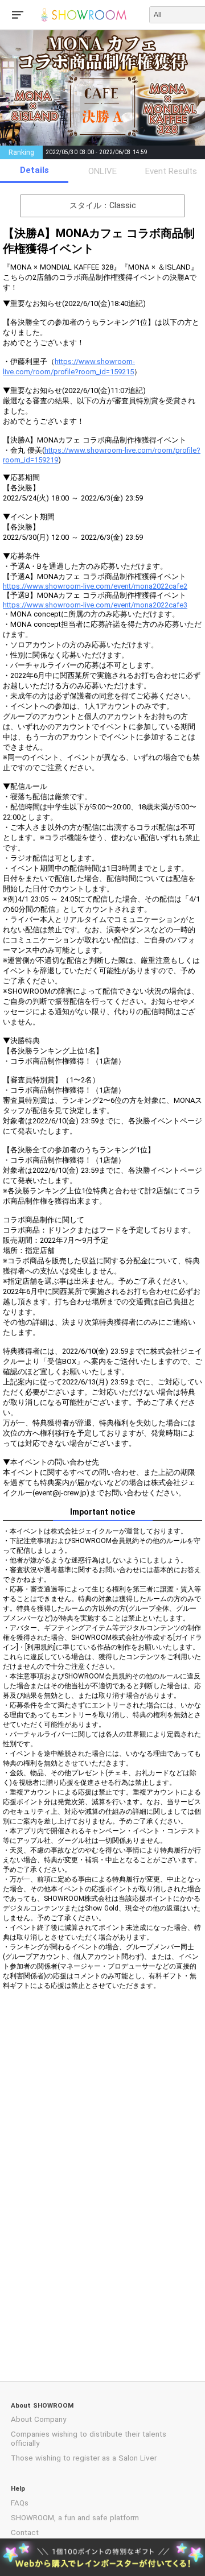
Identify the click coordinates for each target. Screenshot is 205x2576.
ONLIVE (102, 171)
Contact (25, 2532)
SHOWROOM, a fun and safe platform (75, 2518)
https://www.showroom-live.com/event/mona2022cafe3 (95, 605)
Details (34, 170)
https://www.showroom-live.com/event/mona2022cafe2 (95, 586)
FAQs (20, 2503)
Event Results (171, 171)
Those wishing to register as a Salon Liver (84, 2458)
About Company (38, 2419)
